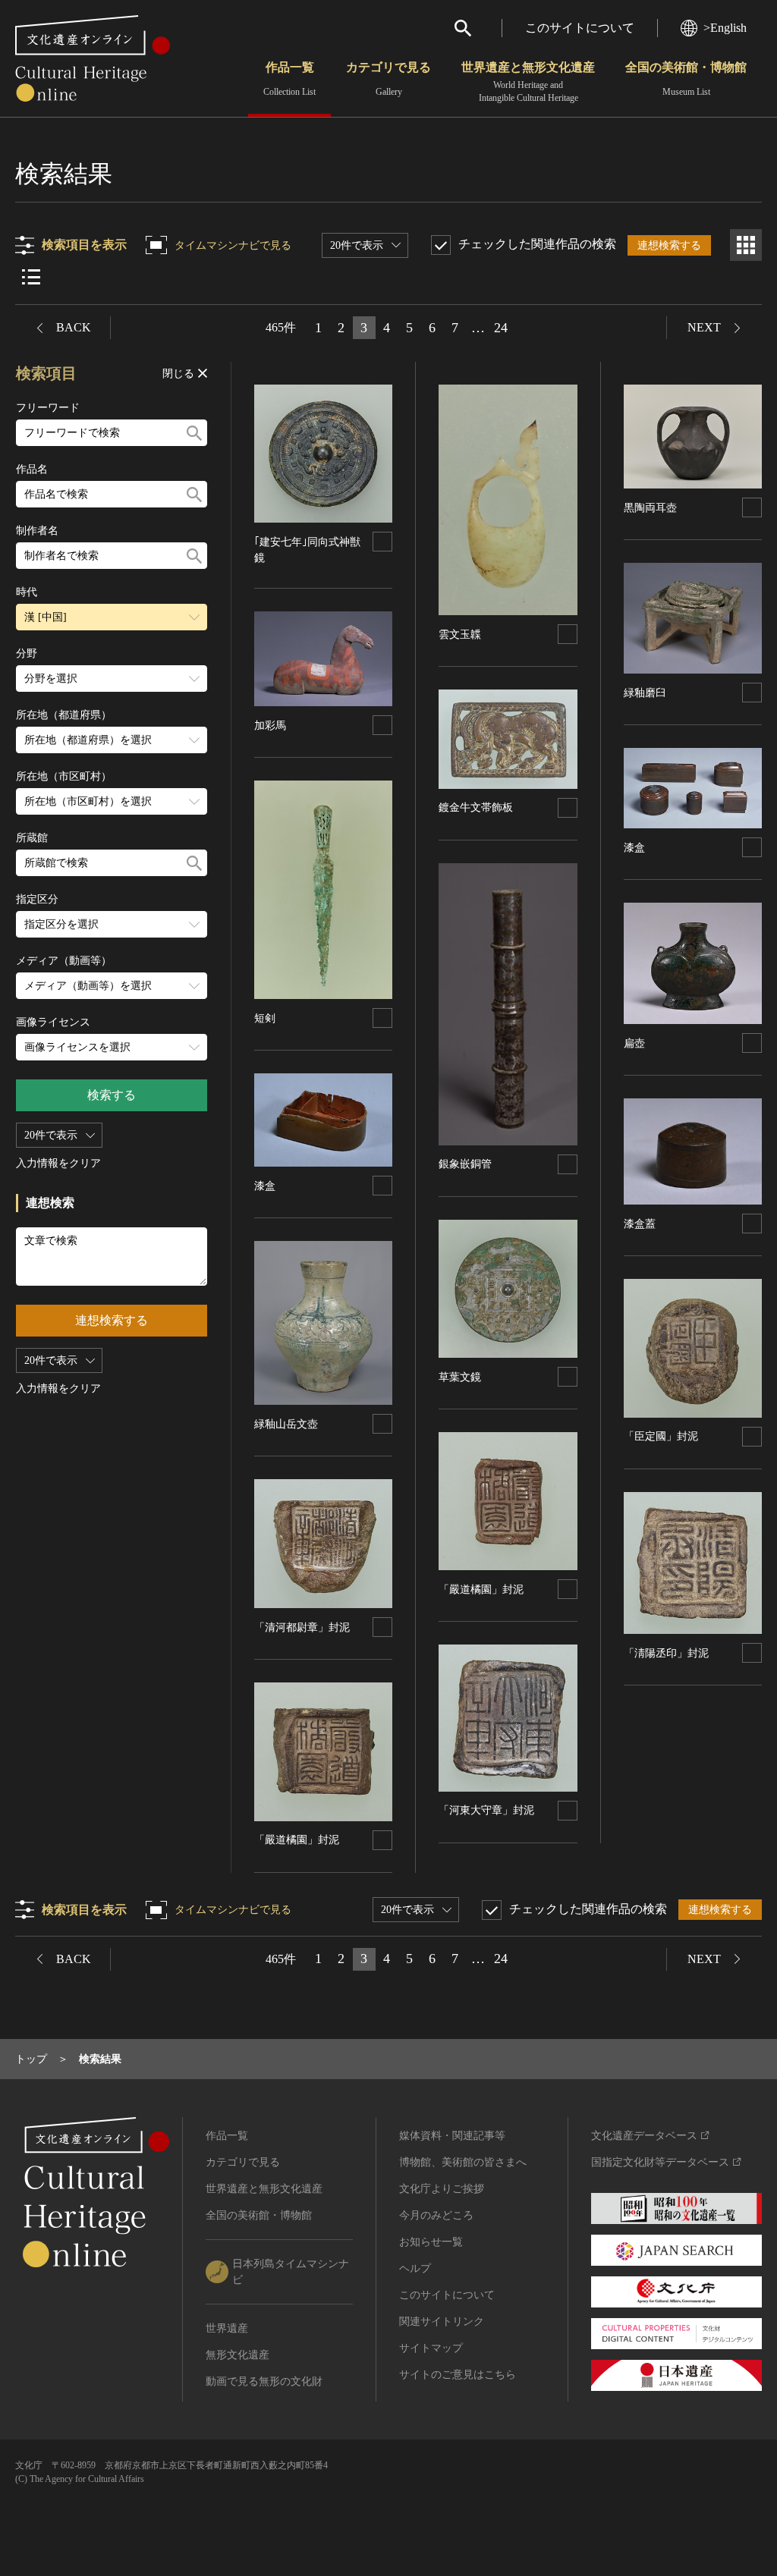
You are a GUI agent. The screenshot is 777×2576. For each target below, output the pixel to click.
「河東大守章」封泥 (486, 1810)
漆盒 (265, 1186)
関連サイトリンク (442, 2322)
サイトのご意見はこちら (458, 2375)
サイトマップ (431, 2348)
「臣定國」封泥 (661, 1436)
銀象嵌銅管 (465, 1164)
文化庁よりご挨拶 (442, 2189)
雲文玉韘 (460, 635)
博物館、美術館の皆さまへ (463, 2162)
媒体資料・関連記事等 (452, 2136)
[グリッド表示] (746, 245)
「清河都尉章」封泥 (302, 1627)
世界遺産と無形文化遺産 (528, 82)
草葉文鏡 (460, 1377)
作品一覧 (289, 79)
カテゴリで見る (388, 79)
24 (501, 328)
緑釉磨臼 (645, 693)
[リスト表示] (31, 277)
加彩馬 (270, 726)
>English (725, 28)
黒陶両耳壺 (650, 508)
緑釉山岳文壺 (286, 1424)
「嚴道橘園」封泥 (297, 1840)
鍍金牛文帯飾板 (476, 807)
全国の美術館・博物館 (686, 79)
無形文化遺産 (238, 2355)
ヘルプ (415, 2268)
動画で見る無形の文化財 (264, 2381)
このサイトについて (580, 28)
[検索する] (194, 433)
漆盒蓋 (640, 1224)
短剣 (265, 1018)
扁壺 (634, 1043)
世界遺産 (227, 2328)
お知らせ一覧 (431, 2242)
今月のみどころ (436, 2215)
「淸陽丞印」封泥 (666, 1653)
